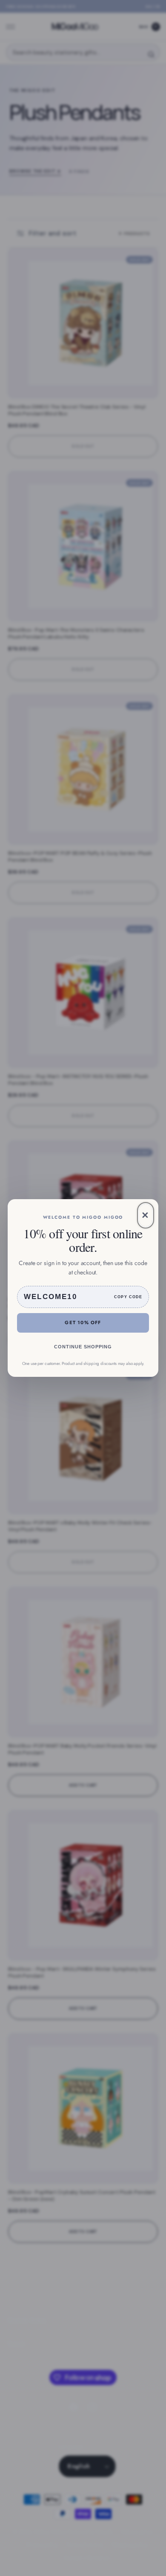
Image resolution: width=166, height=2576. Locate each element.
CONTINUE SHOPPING (83, 1347)
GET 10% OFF (83, 1322)
